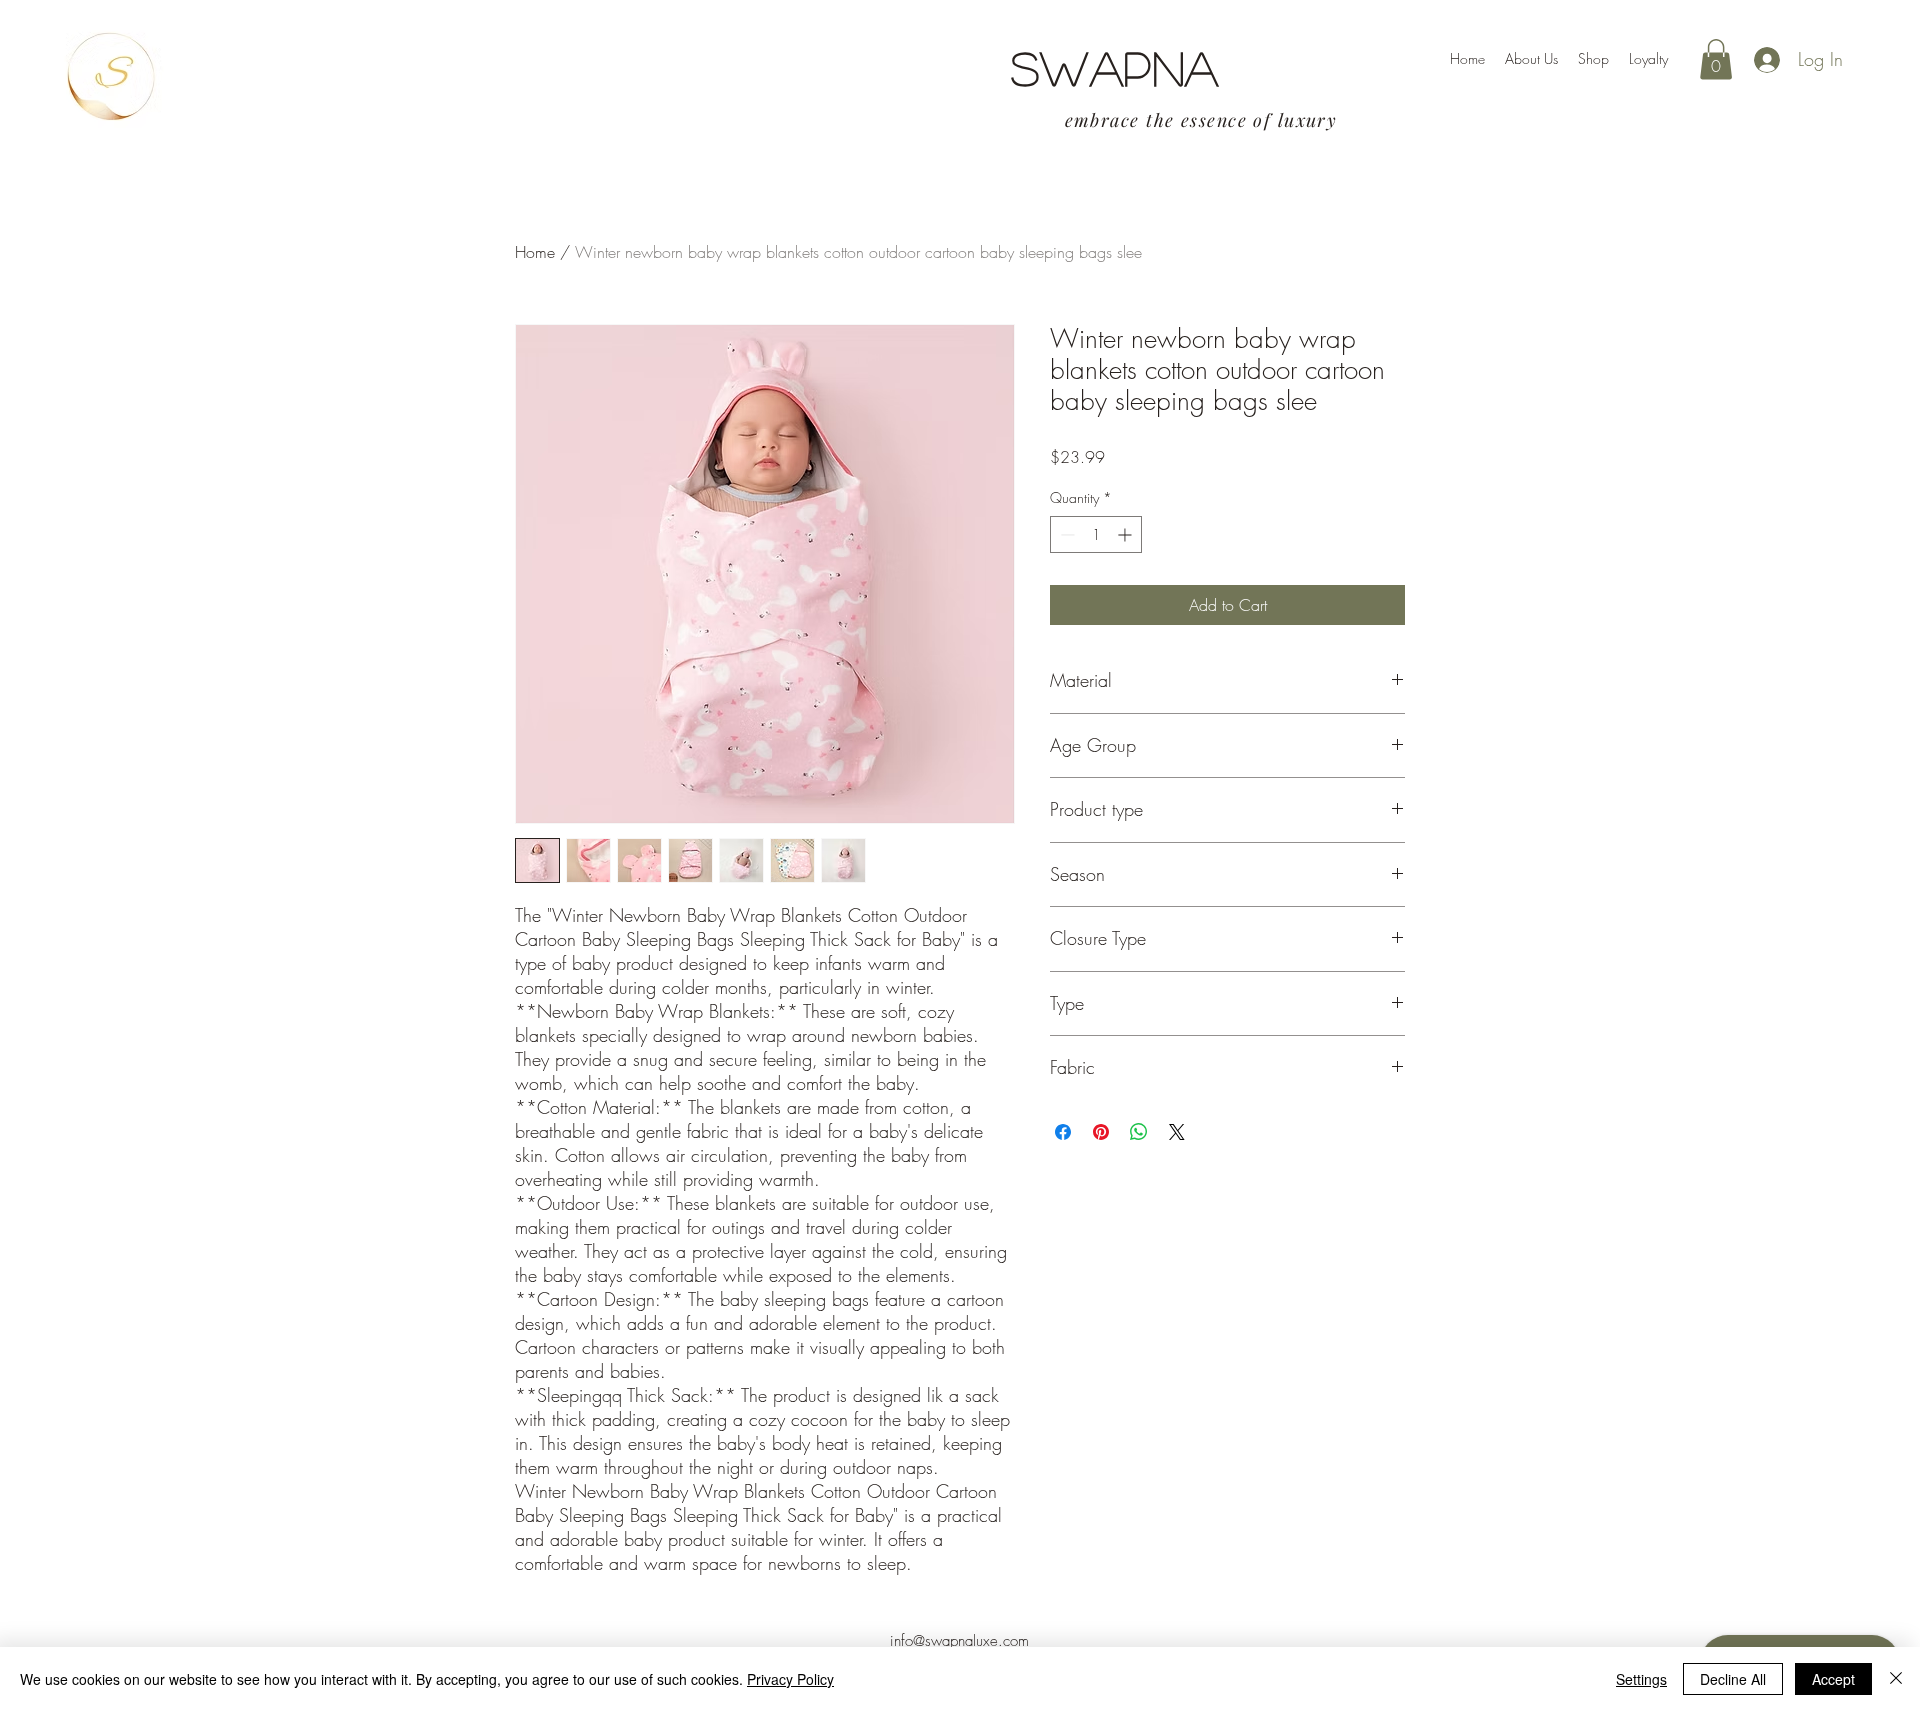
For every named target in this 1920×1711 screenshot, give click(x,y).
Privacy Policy (790, 1679)
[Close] (1896, 1679)
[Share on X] (1177, 1132)
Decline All (1733, 1679)
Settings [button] (1641, 1679)
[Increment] (1126, 534)
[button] (1716, 59)
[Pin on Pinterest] (1101, 1132)
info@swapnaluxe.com (959, 1641)
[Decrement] (1065, 534)
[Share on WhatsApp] (1139, 1132)
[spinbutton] (1096, 534)
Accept (1833, 1679)
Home (535, 252)
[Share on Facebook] (1063, 1132)
